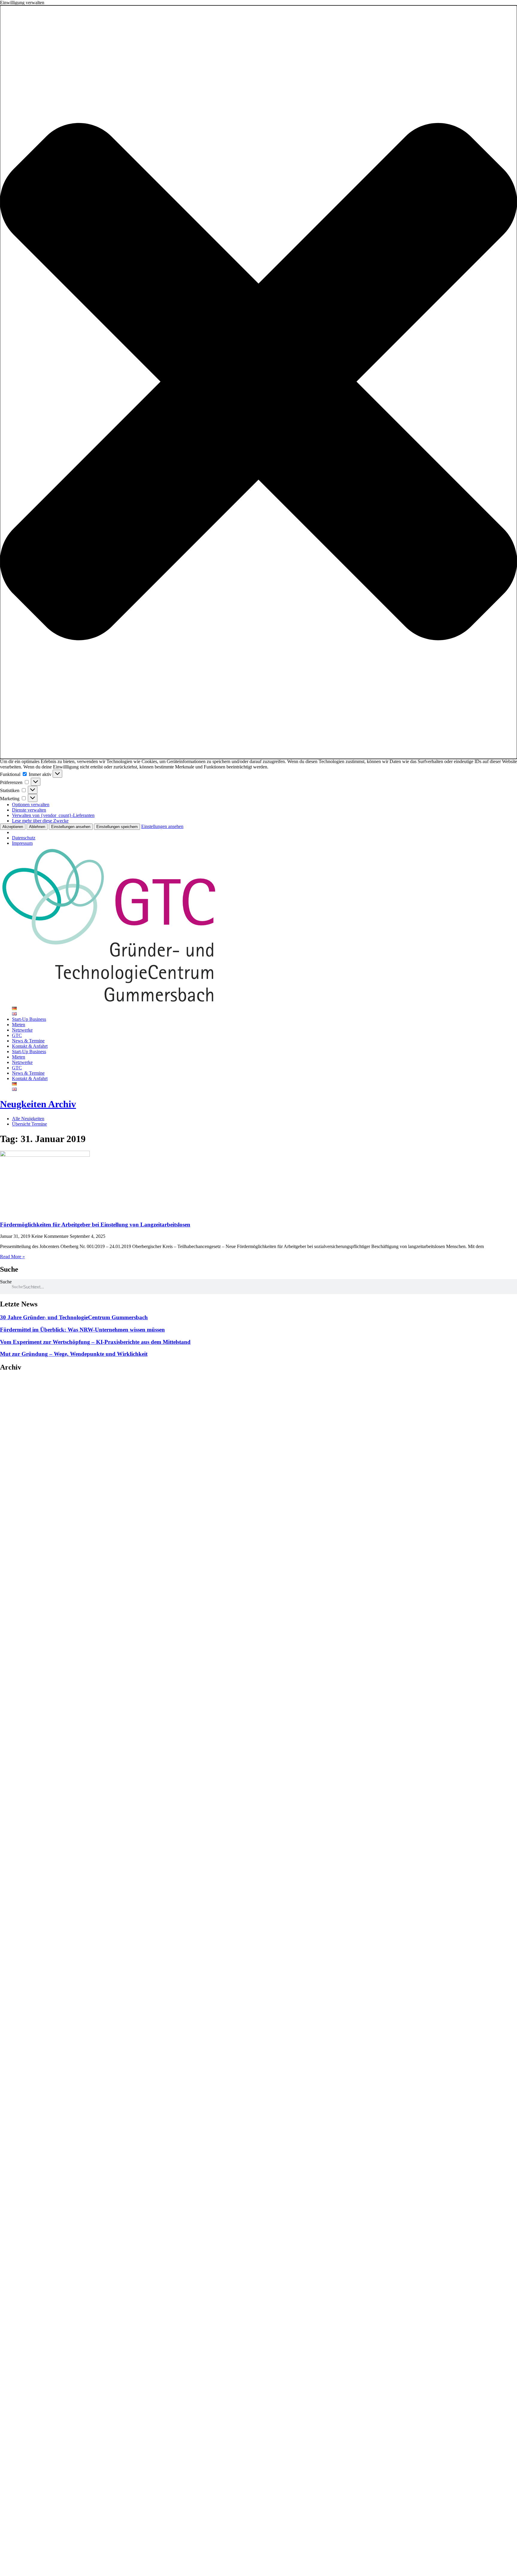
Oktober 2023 (20, 1472)
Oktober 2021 (20, 1525)
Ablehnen (37, 827)
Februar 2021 (20, 1547)
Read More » (12, 1257)
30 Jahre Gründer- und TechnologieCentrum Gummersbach (74, 1317)
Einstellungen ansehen (71, 827)
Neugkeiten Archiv (38, 1104)
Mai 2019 (15, 1612)
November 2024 (22, 1428)
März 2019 (17, 1622)
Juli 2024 (15, 1445)
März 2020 (17, 1574)
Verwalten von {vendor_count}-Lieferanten (53, 815)
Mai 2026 (15, 1385)
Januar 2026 (19, 1401)
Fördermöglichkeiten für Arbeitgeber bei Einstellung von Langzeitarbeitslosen (95, 1225)
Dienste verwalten (29, 810)
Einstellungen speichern (117, 827)
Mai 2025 (15, 1412)
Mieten (19, 1025)
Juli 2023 (15, 1488)
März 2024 (17, 1461)
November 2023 (22, 1466)
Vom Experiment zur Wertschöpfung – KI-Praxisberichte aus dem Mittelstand (95, 1342)
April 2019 (17, 1617)
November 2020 (22, 1552)
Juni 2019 (16, 1606)
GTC (17, 1035)
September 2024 (22, 1439)
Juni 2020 (16, 1558)
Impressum (22, 843)
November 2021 (22, 1520)
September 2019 (22, 1595)
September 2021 (22, 1531)
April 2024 (17, 1455)
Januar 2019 (19, 1628)
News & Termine (28, 1041)
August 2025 (19, 1407)
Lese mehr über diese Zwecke (40, 821)
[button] (258, 382)
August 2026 (19, 1380)
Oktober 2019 (20, 1590)
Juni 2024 (16, 1450)
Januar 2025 (19, 1423)
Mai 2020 (15, 1563)
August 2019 (19, 1601)
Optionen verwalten (31, 805)
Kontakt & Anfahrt (30, 1046)
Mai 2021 (15, 1536)
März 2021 (17, 1542)
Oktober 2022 (20, 1504)
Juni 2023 (16, 1493)
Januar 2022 (19, 1515)
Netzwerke (22, 1030)
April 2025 (17, 1418)
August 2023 (19, 1482)
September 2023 (22, 1477)
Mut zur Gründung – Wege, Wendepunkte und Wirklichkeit (74, 1354)
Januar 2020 (19, 1579)
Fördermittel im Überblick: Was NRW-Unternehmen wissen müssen (82, 1330)
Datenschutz (24, 838)
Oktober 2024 (20, 1434)
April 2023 (17, 1498)
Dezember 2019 (22, 1585)
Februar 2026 (20, 1396)
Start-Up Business (29, 1019)
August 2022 (19, 1509)
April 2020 (17, 1569)
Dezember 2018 (22, 1633)
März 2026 (17, 1391)
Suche (6, 1282)
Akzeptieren (13, 827)
